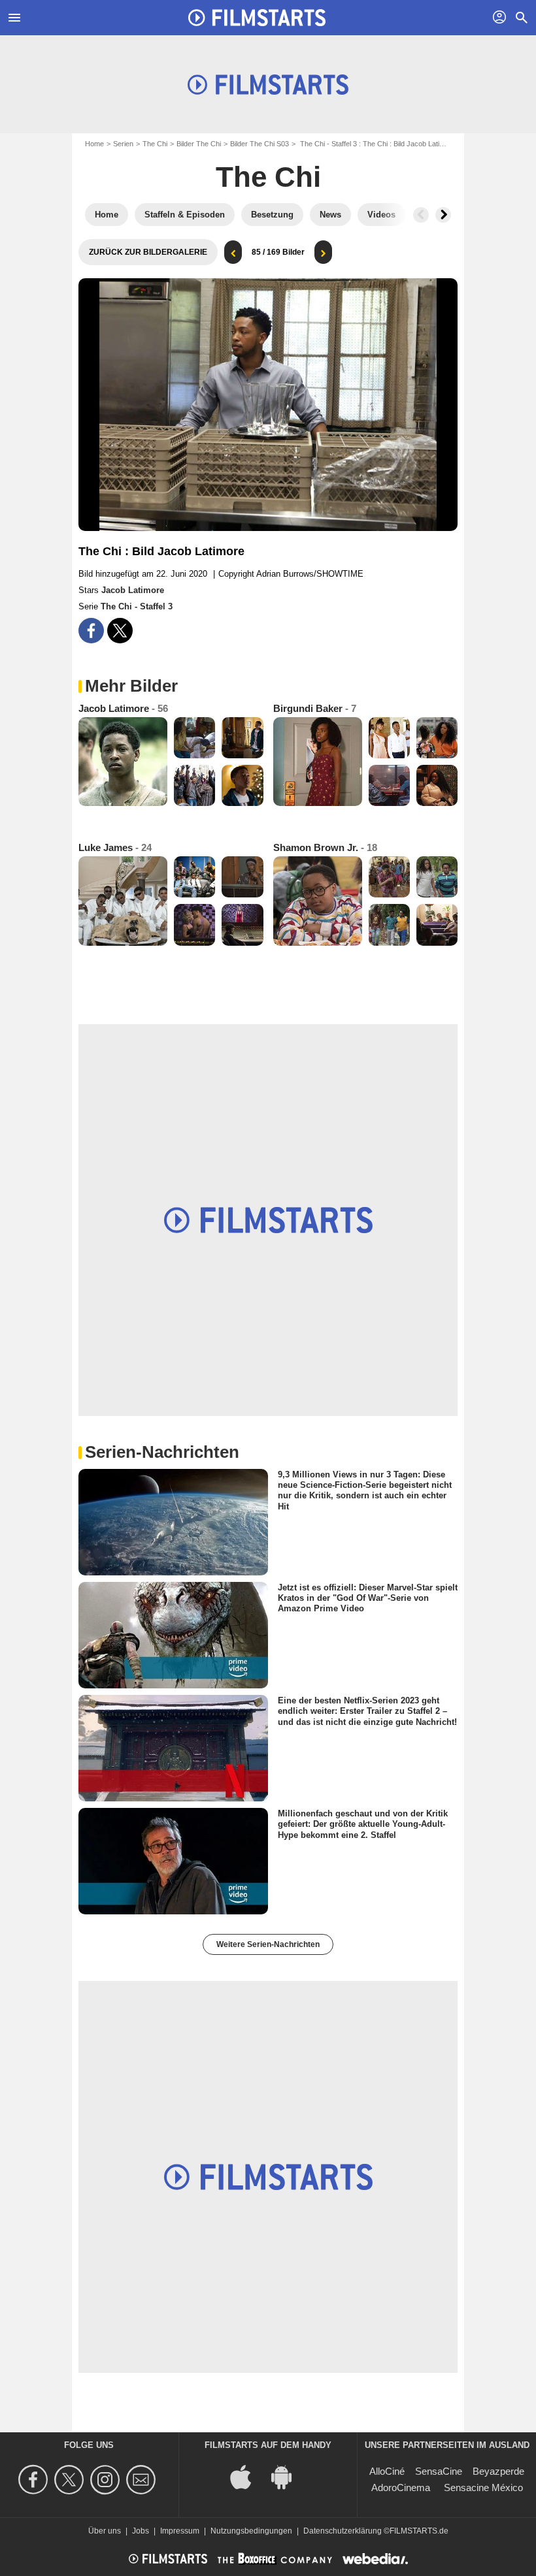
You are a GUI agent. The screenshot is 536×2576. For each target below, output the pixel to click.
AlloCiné (387, 2471)
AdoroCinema (401, 2487)
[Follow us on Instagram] (107, 2480)
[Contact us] (143, 2480)
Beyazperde (498, 2471)
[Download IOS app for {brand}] (248, 2476)
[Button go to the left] (421, 215)
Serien (123, 144)
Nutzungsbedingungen (251, 2531)
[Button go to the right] (443, 215)
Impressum (180, 2531)
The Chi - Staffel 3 (137, 606)
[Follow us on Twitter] (71, 2480)
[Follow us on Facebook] (35, 2480)
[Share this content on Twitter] (120, 631)
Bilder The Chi (199, 144)
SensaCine (439, 2471)
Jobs (141, 2531)
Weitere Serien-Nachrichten (268, 1944)
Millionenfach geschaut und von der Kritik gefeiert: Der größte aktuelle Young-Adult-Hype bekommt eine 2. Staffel (363, 1824)
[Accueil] (257, 18)
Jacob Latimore (133, 590)
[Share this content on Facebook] (91, 631)
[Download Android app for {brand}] (288, 2476)
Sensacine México (483, 2487)
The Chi (155, 144)
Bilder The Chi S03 (260, 144)
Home (94, 144)
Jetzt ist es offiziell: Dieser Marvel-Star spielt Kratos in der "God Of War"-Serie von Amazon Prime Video (368, 1598)
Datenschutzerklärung (343, 2531)
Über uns (105, 2531)
